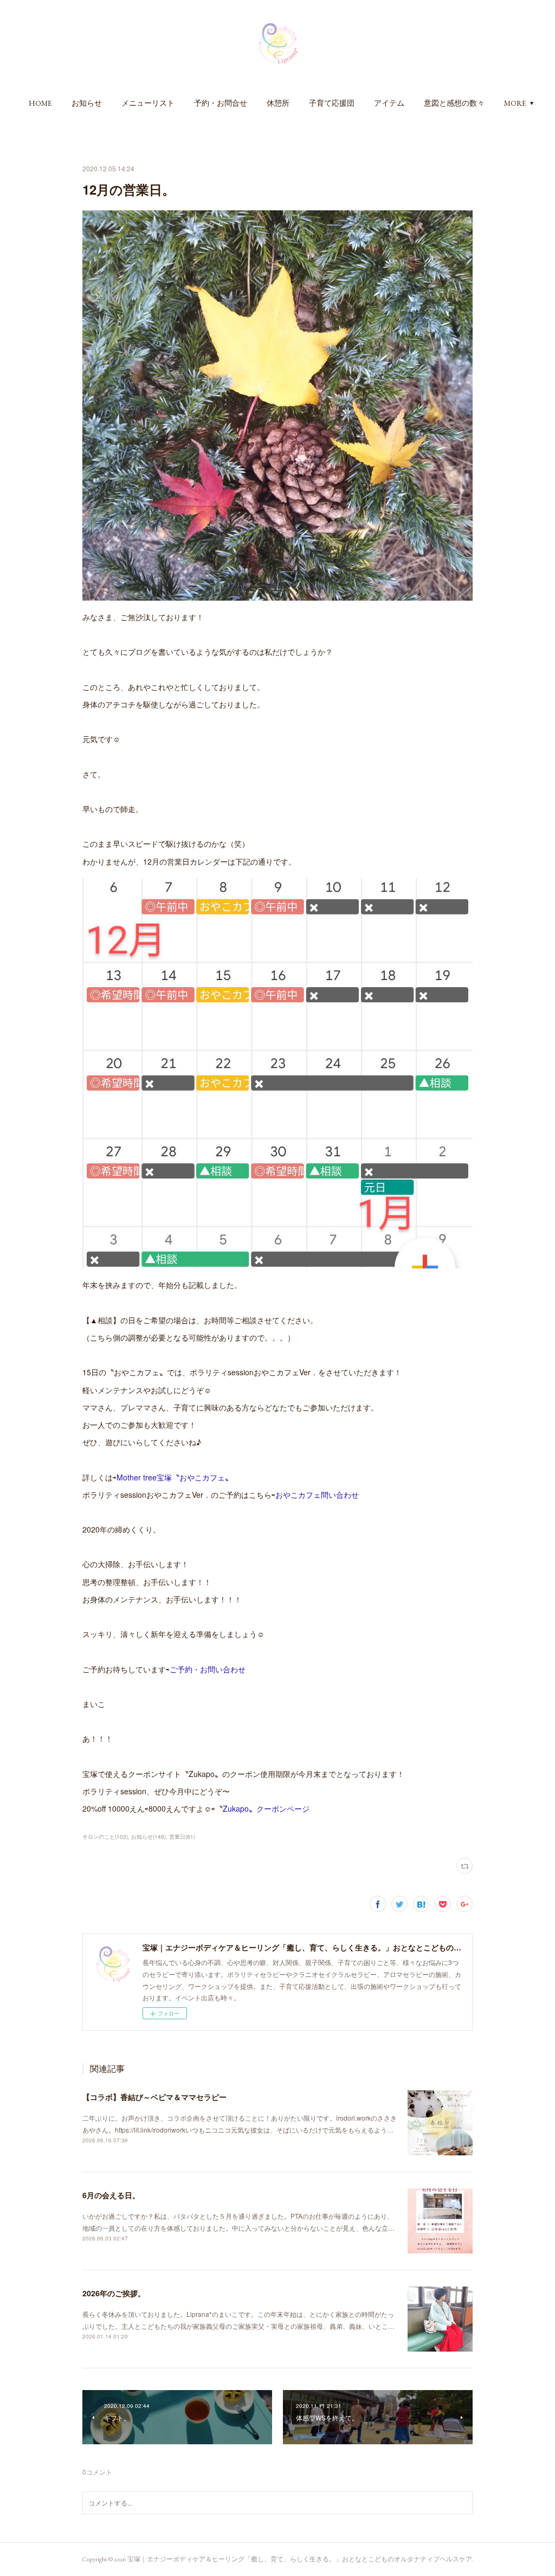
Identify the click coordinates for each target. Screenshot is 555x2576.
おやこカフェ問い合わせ (317, 1495)
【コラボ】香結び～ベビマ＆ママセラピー (154, 2097)
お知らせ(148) (149, 1837)
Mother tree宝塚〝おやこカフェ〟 (175, 1477)
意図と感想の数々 (454, 103)
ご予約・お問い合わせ (208, 1669)
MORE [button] (515, 103)
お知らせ (87, 103)
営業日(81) (182, 1837)
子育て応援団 (332, 103)
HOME (40, 103)
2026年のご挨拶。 (114, 2293)
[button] (40, 103)
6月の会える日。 (111, 2195)
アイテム (389, 103)
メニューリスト (148, 103)
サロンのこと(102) (105, 1837)
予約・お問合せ (221, 103)
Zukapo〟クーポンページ (266, 1808)
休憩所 (278, 103)
